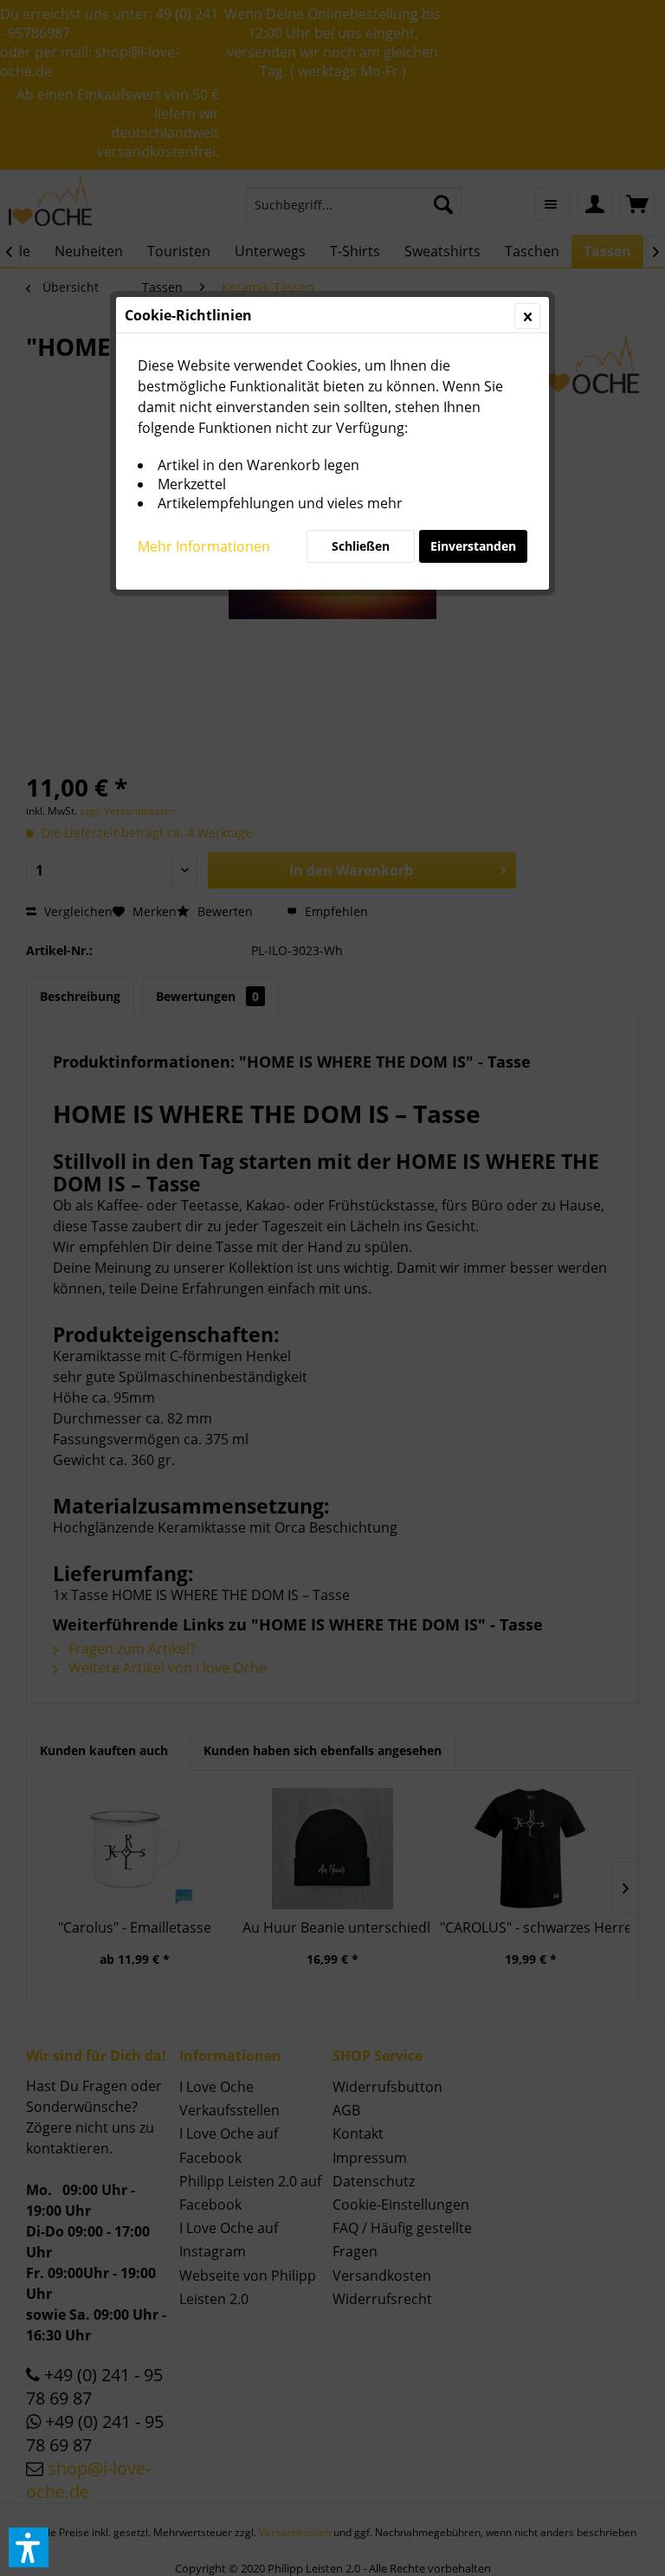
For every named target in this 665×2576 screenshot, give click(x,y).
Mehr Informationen (204, 546)
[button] (29, 2547)
